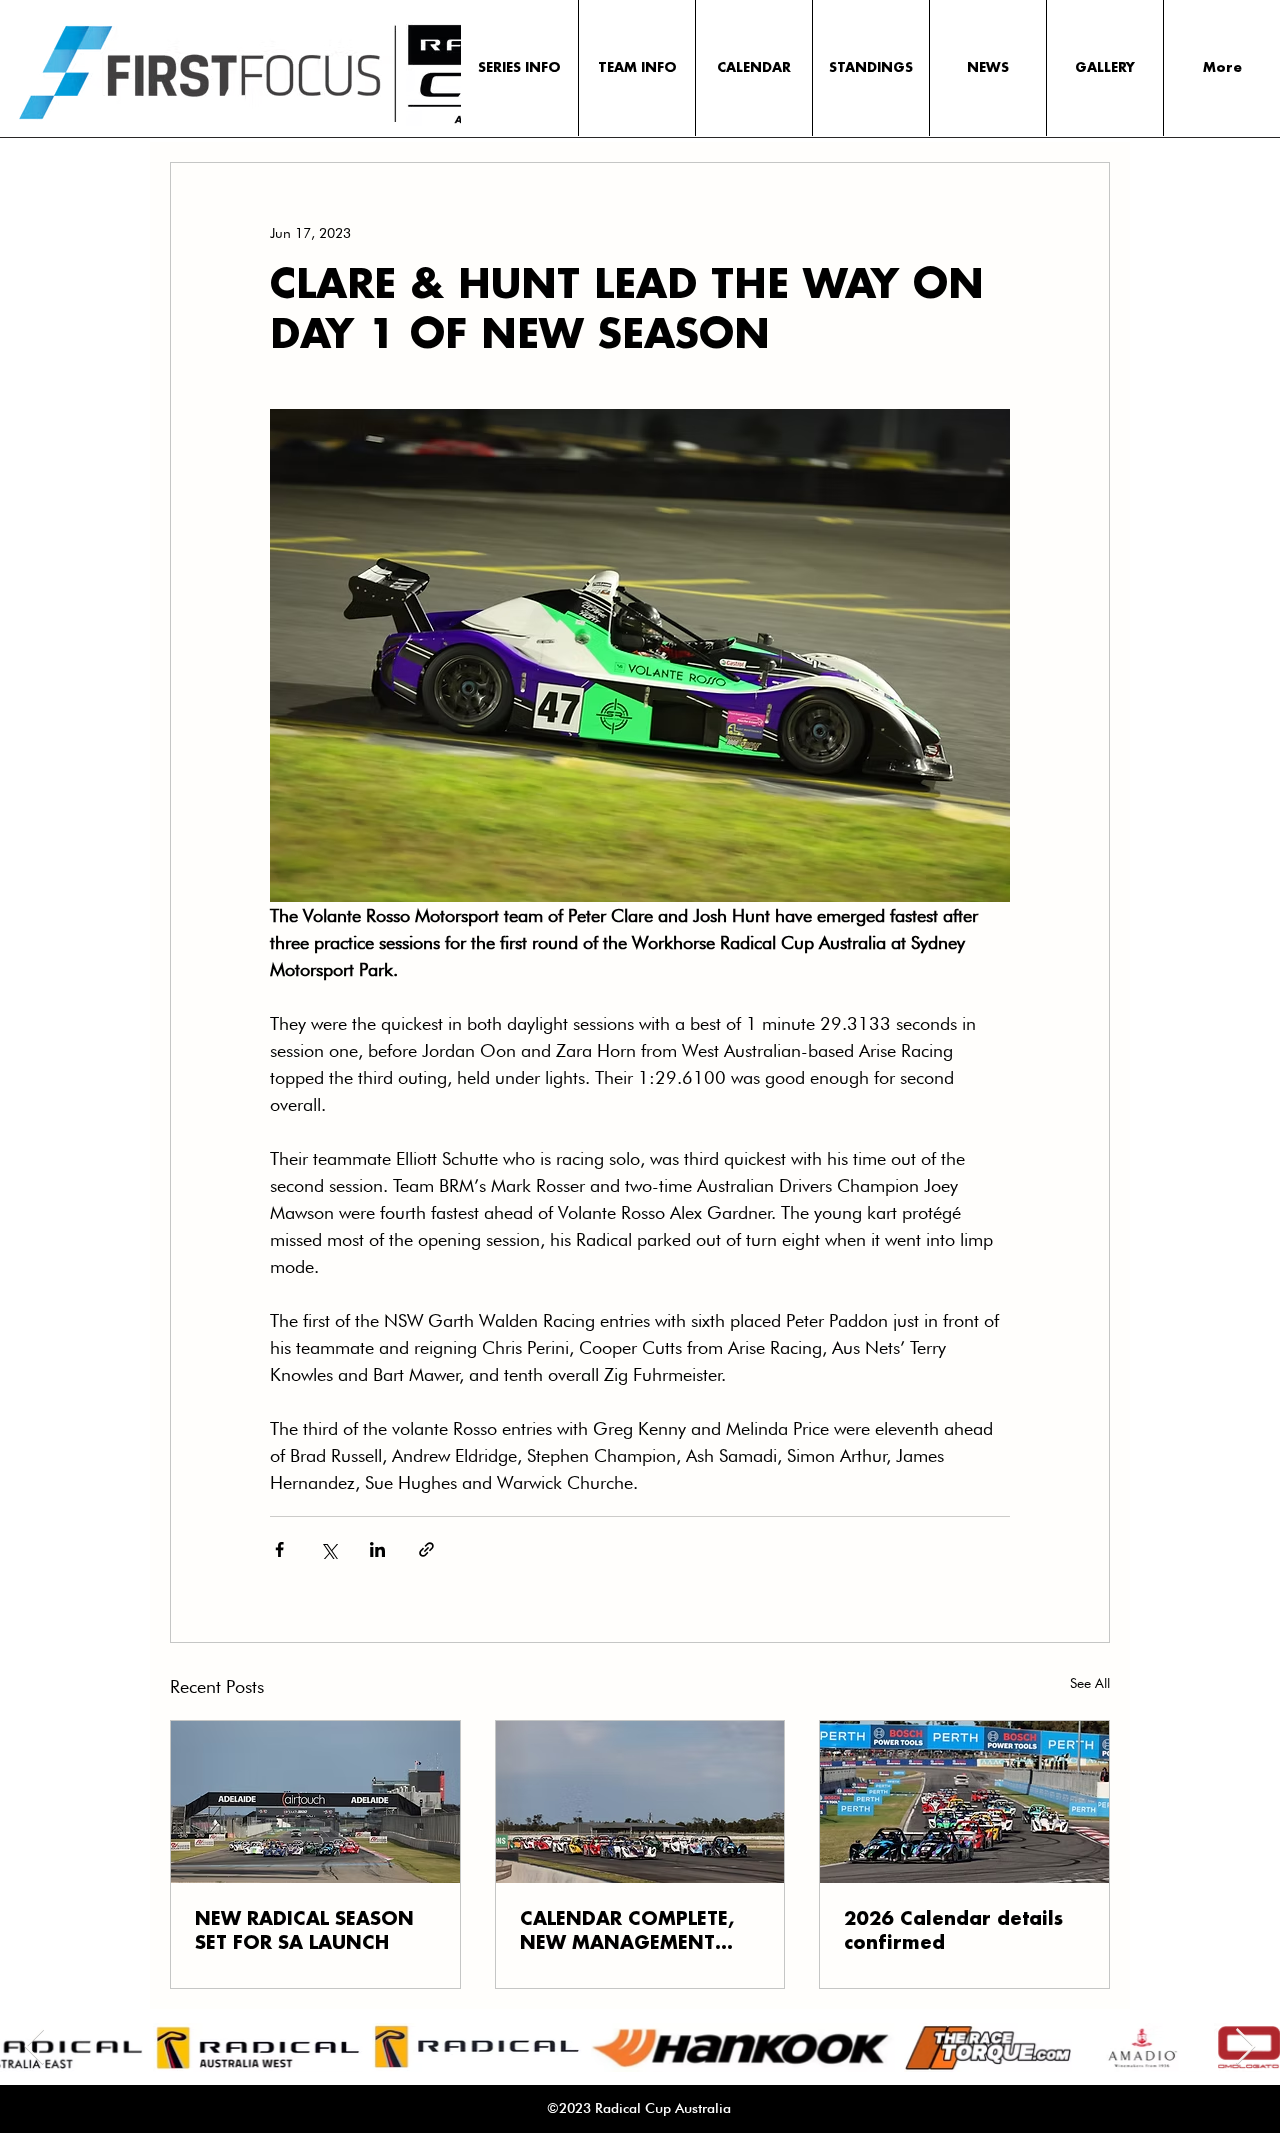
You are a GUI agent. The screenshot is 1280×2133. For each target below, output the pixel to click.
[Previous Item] (34, 2047)
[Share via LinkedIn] (377, 1549)
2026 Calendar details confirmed (953, 1932)
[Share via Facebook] (279, 1549)
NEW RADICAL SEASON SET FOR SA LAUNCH (304, 1932)
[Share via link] (426, 1549)
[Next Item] (1245, 2047)
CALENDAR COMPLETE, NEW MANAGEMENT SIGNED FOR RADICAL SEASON (627, 1933)
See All (1090, 1683)
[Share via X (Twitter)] (328, 1549)
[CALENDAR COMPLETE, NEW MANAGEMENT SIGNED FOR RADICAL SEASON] (640, 1802)
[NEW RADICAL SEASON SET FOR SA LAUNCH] (315, 1802)
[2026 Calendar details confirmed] (964, 1802)
